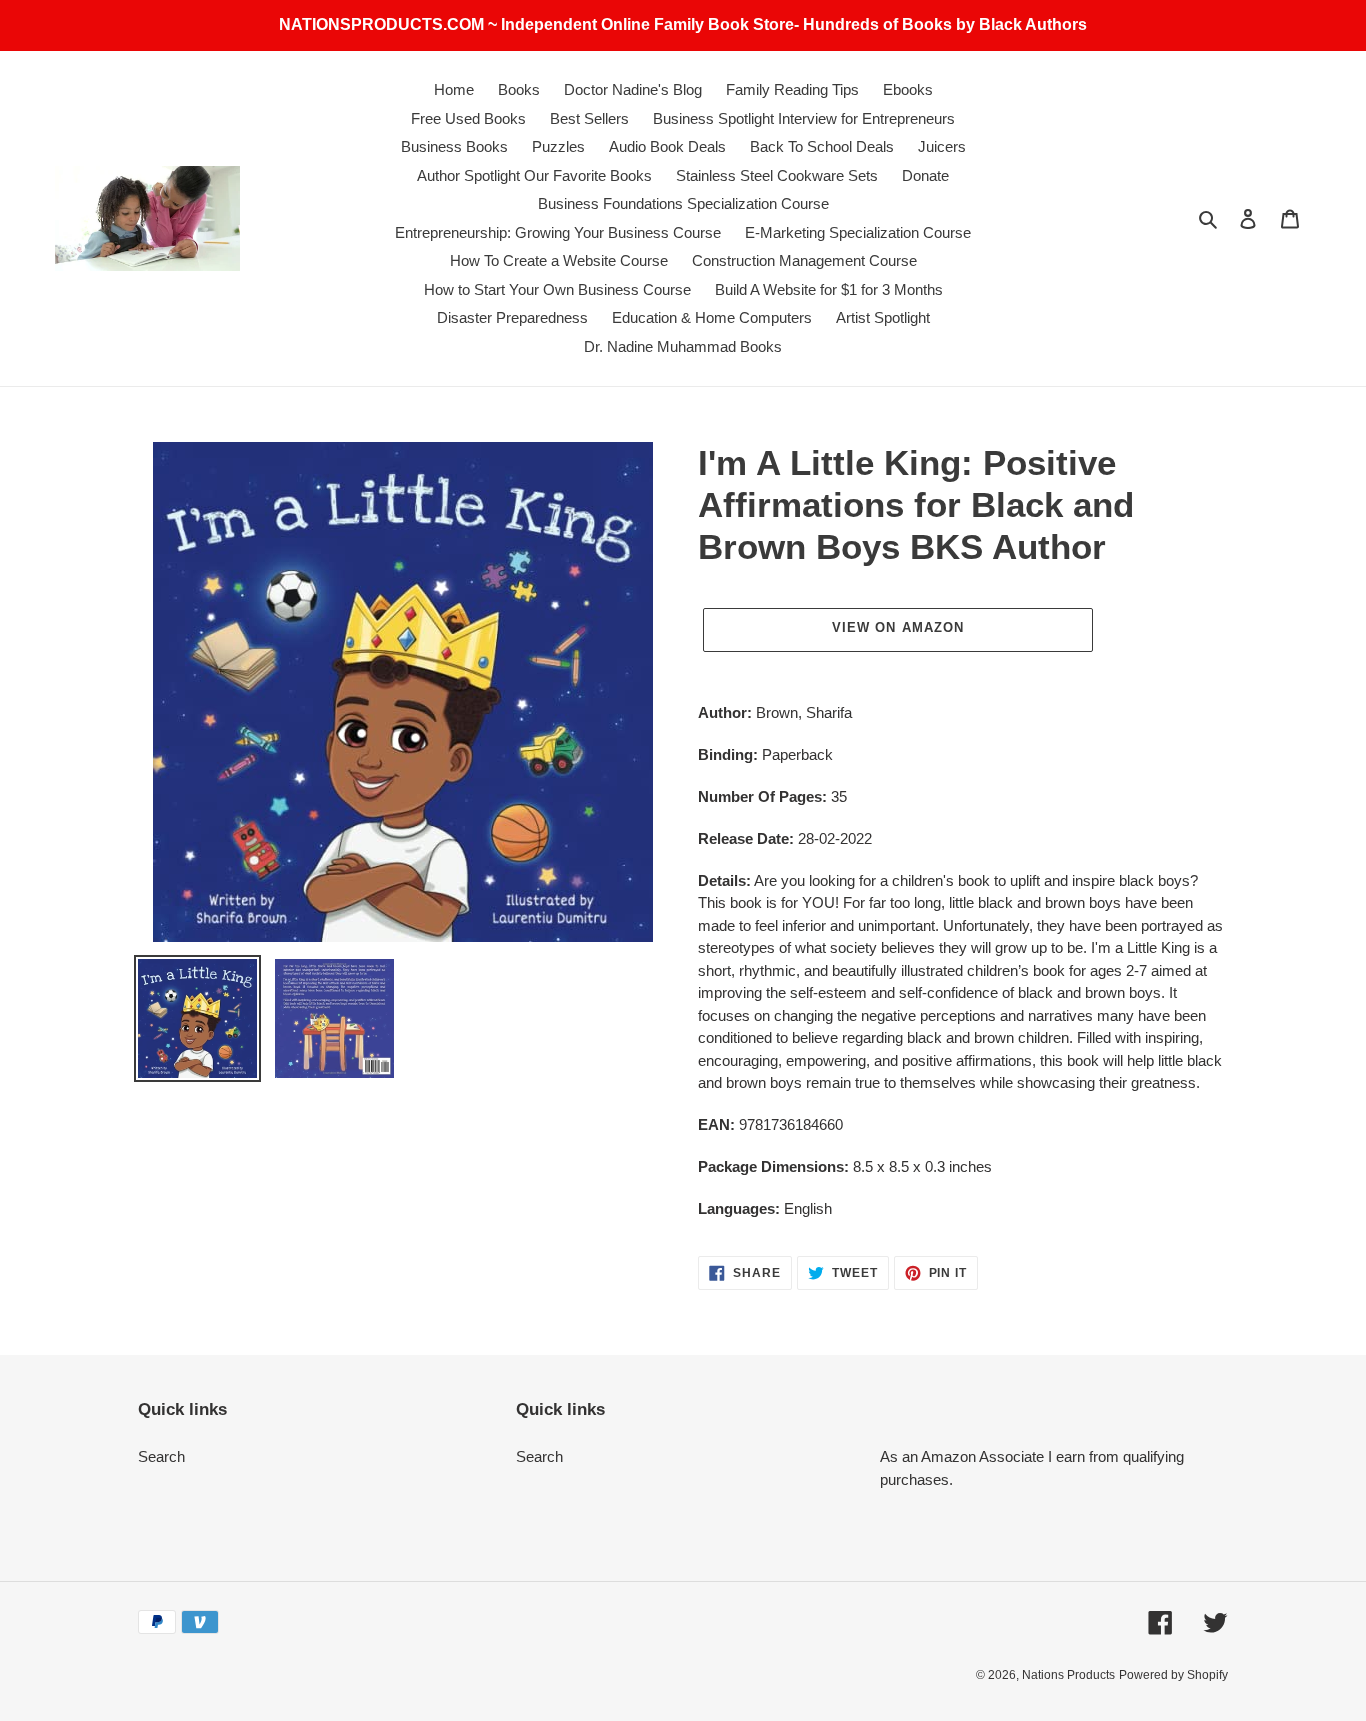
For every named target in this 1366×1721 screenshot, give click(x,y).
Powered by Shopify (1173, 1675)
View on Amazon (898, 627)
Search (161, 1456)
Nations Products (1068, 1675)
